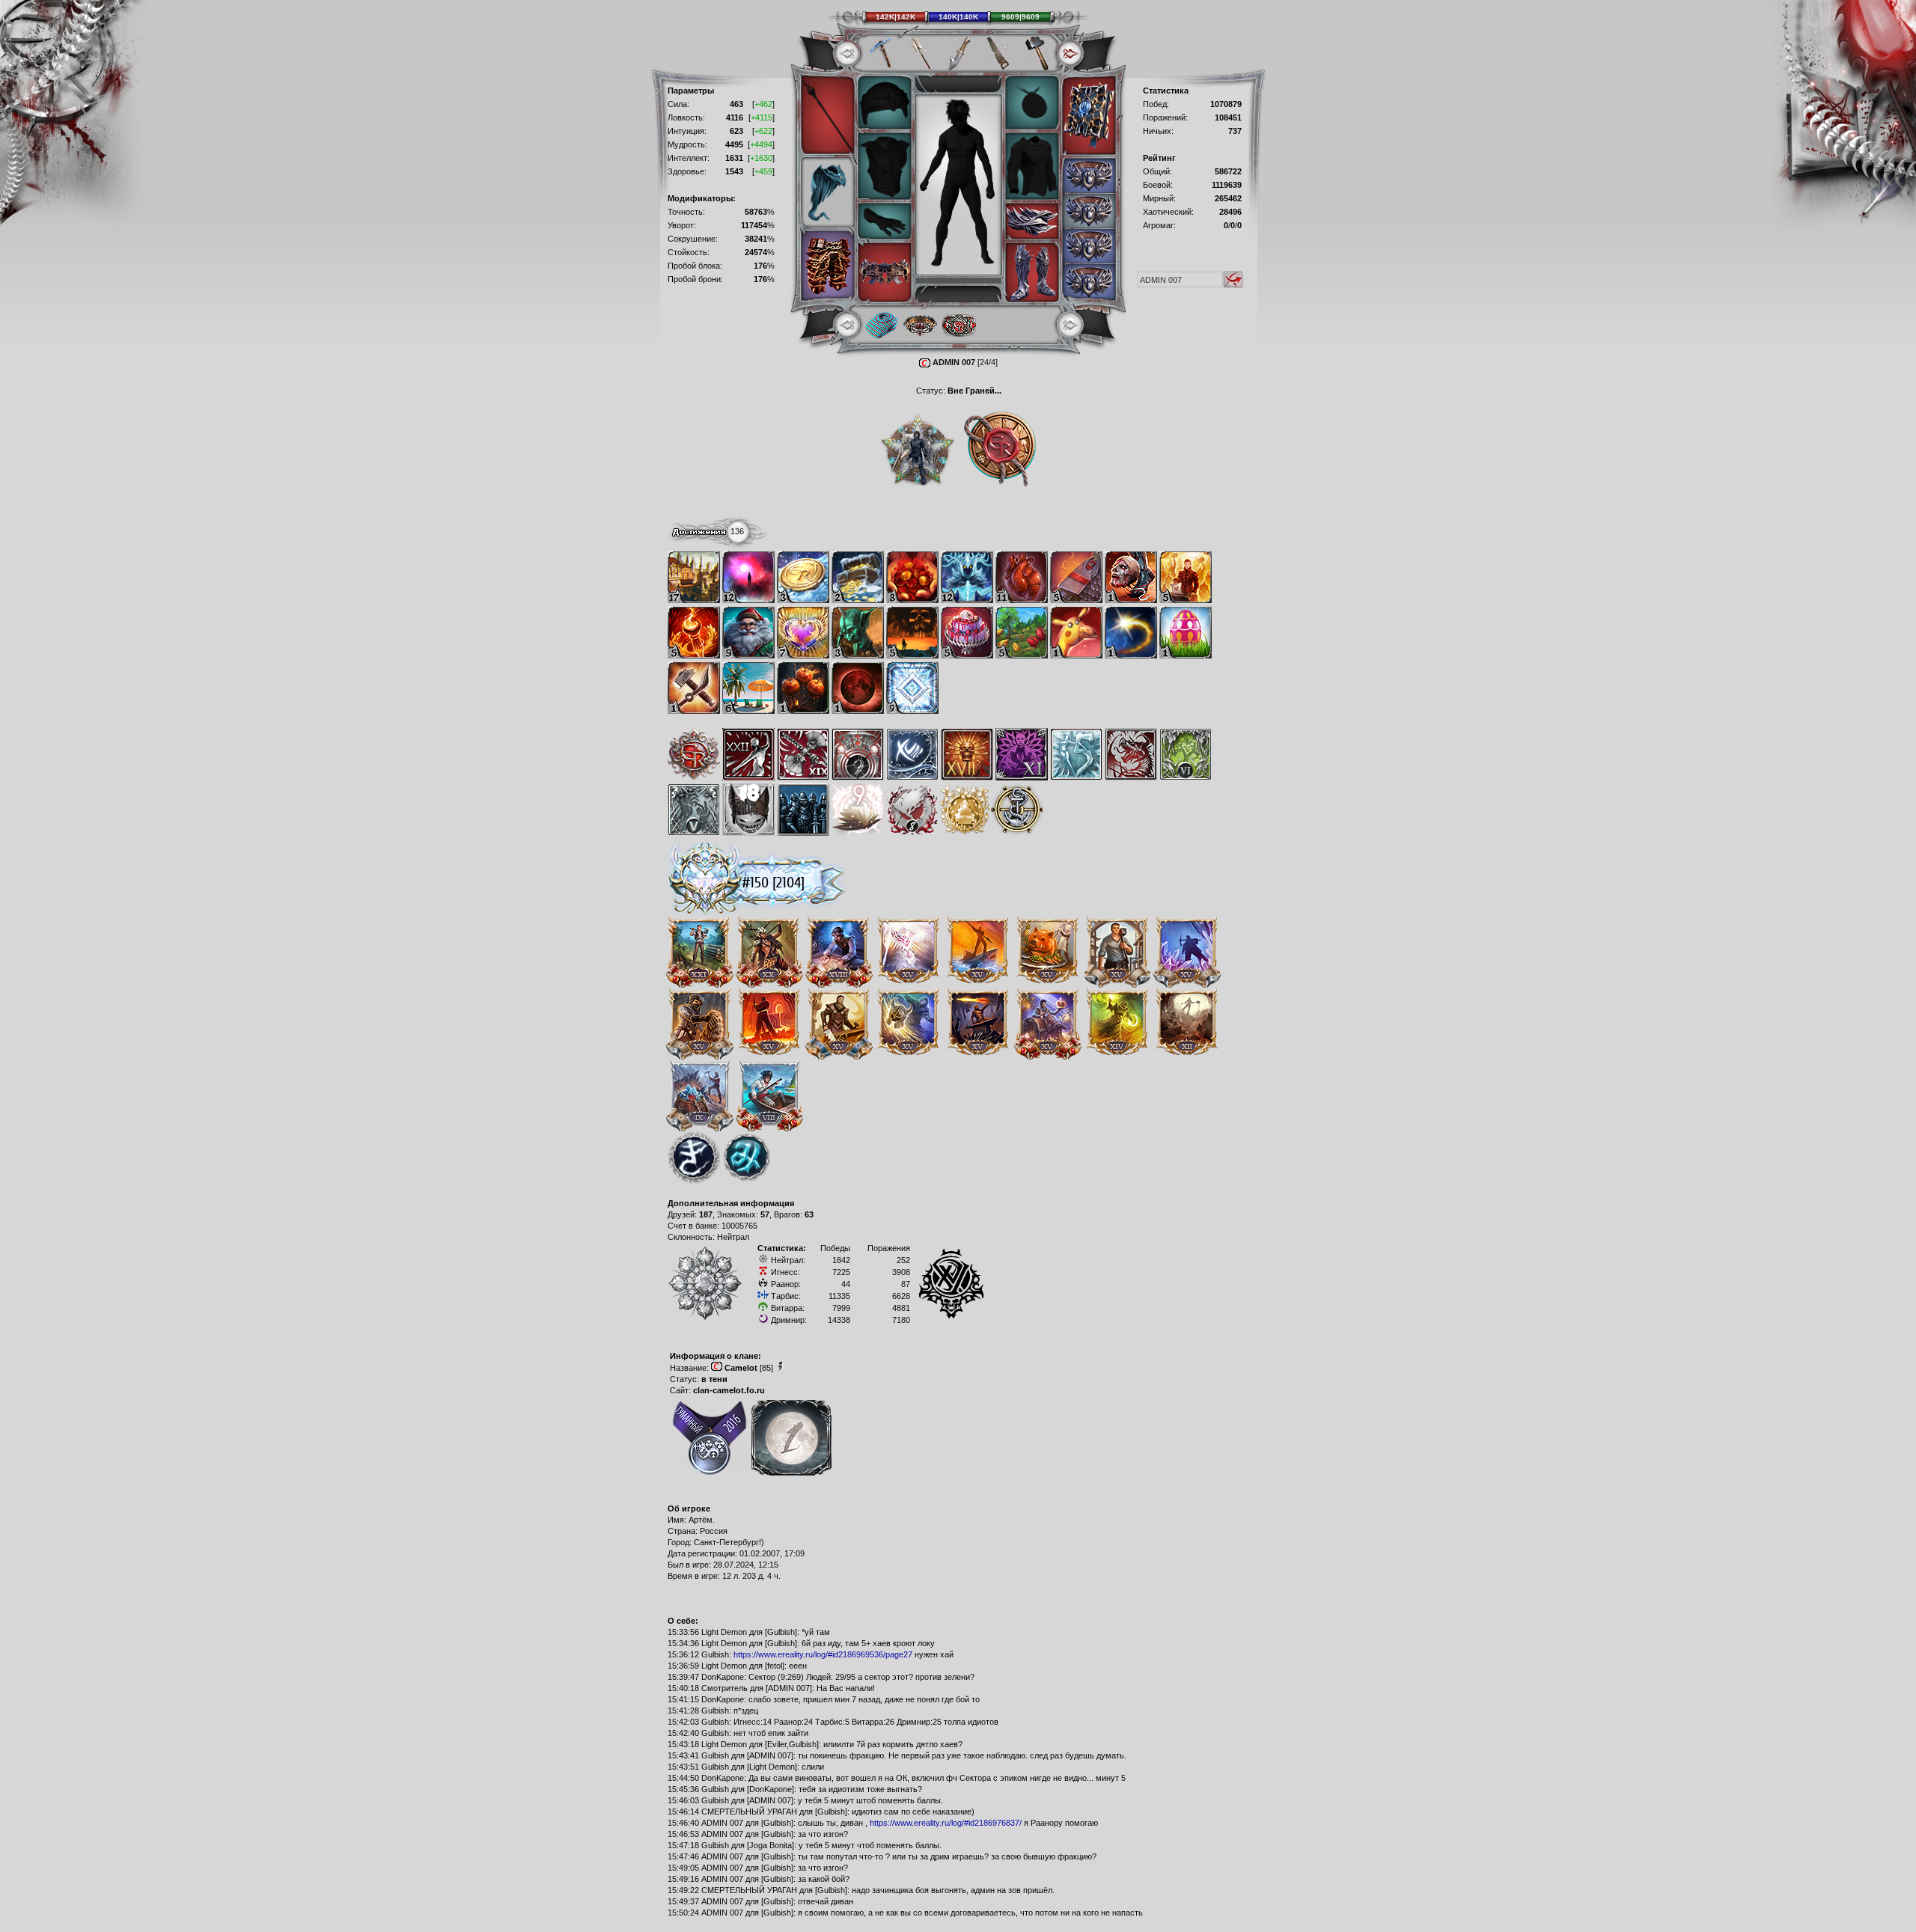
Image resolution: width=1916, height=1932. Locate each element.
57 (765, 1214)
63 (809, 1214)
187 (706, 1214)
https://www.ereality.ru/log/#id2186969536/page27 (823, 1654)
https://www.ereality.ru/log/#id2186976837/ (946, 1823)
